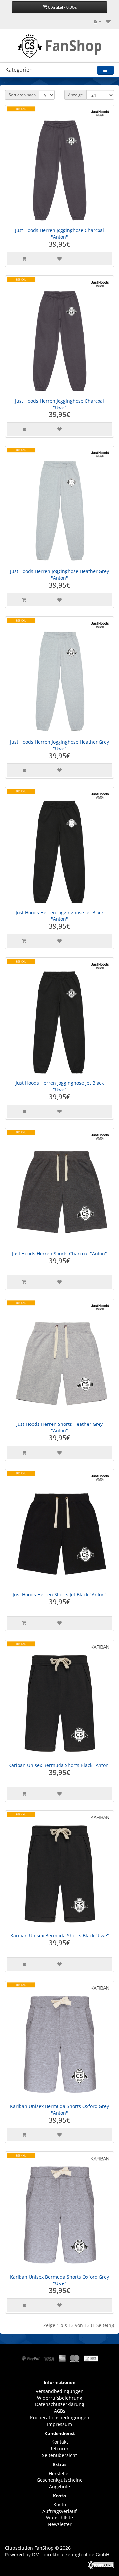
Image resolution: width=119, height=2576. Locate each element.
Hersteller (59, 2473)
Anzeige (76, 95)
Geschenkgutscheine (60, 2480)
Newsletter (60, 2524)
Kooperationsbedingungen (60, 2418)
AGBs (60, 2411)
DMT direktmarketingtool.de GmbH (71, 2554)
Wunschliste (59, 2518)
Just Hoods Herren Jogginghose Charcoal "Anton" (59, 234)
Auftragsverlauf (59, 2511)
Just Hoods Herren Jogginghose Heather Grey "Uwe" (59, 745)
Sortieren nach (22, 95)
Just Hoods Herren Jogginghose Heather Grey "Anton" (59, 575)
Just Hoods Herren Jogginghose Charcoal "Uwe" (59, 404)
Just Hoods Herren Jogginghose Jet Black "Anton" (60, 916)
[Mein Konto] (98, 21)
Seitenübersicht (59, 2455)
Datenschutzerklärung (60, 2404)
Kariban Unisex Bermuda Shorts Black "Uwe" (60, 1936)
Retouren (59, 2449)
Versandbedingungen (60, 2391)
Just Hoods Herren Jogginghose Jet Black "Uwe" (60, 1086)
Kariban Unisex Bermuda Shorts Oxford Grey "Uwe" (59, 2280)
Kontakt (60, 2442)
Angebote (59, 2487)
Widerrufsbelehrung (60, 2398)
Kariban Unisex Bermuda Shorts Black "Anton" (59, 1765)
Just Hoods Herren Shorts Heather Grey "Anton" (59, 1427)
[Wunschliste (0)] (108, 21)
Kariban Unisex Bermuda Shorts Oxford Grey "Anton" (59, 2109)
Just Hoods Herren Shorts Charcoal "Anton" (59, 1253)
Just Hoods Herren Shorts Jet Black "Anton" (60, 1595)
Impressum (59, 2424)
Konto (60, 2504)
